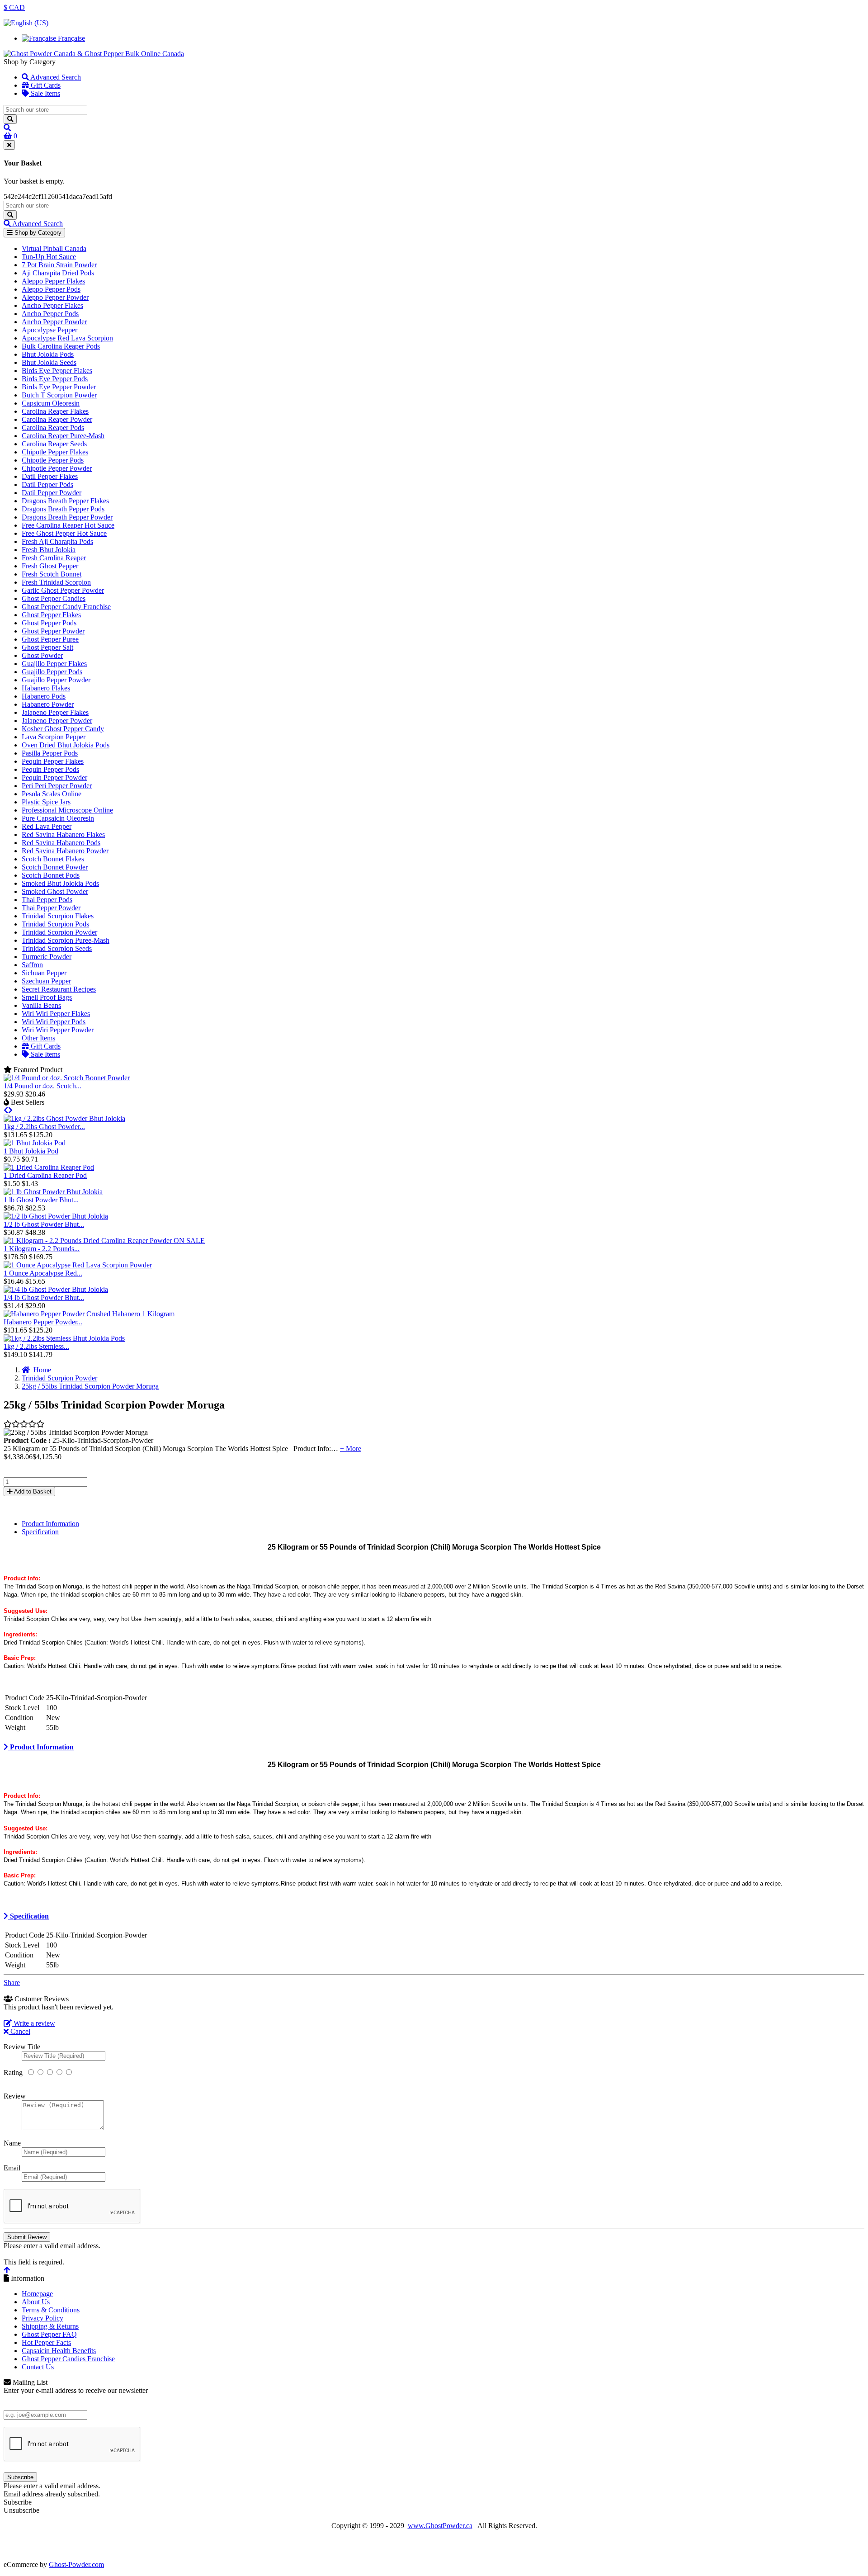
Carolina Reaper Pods (53, 428)
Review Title (22, 2047)
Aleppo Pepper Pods (51, 289)
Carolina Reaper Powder (57, 419)
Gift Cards (45, 85)
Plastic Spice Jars (46, 802)
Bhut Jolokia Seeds (49, 362)
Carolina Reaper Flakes (55, 411)
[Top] (7, 2270)
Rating (13, 2073)
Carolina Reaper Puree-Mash (63, 436)
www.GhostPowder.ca (440, 2526)
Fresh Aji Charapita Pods (57, 541)
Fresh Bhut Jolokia (49, 550)
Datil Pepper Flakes (50, 476)
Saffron (32, 965)
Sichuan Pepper (44, 973)
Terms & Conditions (51, 2310)
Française (71, 38)
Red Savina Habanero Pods (61, 843)
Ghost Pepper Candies (54, 598)
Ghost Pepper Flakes (51, 615)
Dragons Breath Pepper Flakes (65, 501)
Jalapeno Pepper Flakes (55, 712)
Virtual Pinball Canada (54, 248)
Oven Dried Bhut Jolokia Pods (66, 745)
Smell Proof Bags (47, 997)
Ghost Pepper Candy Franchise (66, 607)
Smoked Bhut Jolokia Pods (60, 883)
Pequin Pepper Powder (54, 778)
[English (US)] (26, 23)
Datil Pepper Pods (47, 484)
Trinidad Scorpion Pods (55, 924)
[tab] (434, 1747)
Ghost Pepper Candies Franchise (68, 2359)
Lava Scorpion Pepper (54, 737)
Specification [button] (28, 1916)
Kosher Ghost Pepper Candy (63, 729)
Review (15, 2096)
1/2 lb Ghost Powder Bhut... (44, 1224)
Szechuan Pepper (46, 981)
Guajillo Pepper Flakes (54, 664)
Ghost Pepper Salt (47, 647)
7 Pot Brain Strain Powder (59, 265)
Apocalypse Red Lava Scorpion (67, 338)
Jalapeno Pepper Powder (57, 721)
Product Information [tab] (50, 1524)
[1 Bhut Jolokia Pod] (35, 1143)
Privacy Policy (42, 2318)
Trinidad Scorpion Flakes (58, 916)
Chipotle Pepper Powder (57, 468)
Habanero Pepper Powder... (43, 1322)
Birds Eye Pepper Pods (55, 379)
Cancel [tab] (19, 2031)
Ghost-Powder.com (76, 2564)
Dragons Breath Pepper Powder (67, 517)
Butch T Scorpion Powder (59, 395)
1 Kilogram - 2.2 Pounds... (42, 1249)
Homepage (37, 2294)
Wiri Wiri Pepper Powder (58, 1030)
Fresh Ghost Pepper (50, 566)
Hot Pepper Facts (46, 2342)
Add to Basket (32, 1491)
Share (12, 1983)
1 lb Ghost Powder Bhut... (41, 1200)
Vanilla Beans (41, 1005)
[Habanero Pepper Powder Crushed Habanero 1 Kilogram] (89, 1314)
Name (12, 2143)
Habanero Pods (44, 696)
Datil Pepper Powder (52, 493)
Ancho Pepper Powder (54, 322)
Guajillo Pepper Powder (56, 680)
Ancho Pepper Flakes (52, 305)
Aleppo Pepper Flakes (53, 281)
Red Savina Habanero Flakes (63, 834)
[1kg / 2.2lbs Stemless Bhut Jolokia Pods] (64, 1338)
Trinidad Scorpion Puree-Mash (66, 940)
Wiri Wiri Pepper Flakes (56, 1014)
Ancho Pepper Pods (50, 314)
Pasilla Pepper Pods (50, 753)
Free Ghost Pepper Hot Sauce (64, 533)
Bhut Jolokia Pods (48, 354)
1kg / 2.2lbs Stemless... (36, 1346)
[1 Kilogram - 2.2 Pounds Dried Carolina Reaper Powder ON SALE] (104, 1241)
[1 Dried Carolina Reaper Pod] (49, 1167)
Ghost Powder (42, 655)
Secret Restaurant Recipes (59, 989)
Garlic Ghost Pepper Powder (63, 590)
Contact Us (38, 2367)
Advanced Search (55, 77)
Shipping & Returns (50, 2326)
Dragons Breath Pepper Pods (63, 509)
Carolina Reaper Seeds (54, 444)
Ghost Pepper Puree (50, 639)
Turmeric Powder (47, 957)
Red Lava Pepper (47, 826)
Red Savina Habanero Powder (65, 851)
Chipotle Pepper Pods (53, 460)
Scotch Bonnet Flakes (53, 859)
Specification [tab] (40, 1532)
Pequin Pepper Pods (50, 769)
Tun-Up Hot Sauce (49, 257)
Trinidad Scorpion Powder (59, 932)
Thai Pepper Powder (51, 908)
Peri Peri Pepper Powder (57, 786)
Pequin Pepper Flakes (53, 761)
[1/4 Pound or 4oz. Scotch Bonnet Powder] (67, 1078)
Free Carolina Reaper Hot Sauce (68, 525)
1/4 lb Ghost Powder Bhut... (44, 1297)
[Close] (9, 145)
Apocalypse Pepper (50, 330)
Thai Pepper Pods (47, 900)
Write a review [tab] (33, 2023)
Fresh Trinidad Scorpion (56, 582)
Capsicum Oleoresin (51, 403)
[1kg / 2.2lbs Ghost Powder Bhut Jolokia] (64, 1118)
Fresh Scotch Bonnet (52, 574)
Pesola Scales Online (52, 794)
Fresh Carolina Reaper (54, 558)
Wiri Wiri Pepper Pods (54, 1022)
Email (12, 2168)
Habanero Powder (48, 704)
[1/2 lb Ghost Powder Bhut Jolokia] (56, 1216)
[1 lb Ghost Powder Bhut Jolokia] (53, 1192)
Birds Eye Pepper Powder (59, 387)
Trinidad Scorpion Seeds (57, 948)
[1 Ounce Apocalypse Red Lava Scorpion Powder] (78, 1265)
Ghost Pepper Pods (49, 623)
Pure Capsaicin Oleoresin (58, 818)
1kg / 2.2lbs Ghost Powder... (44, 1127)
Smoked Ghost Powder (55, 891)
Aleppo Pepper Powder (55, 297)
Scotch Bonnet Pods (51, 875)
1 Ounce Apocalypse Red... (43, 1273)
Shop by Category (37, 233)
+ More (351, 1449)
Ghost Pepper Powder (53, 631)
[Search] (10, 119)
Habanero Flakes (46, 688)
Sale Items (45, 93)
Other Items (38, 1038)
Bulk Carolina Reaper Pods (61, 346)
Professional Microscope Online (67, 810)
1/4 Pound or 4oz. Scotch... (42, 1086)
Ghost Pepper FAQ (49, 2334)
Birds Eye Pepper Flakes (57, 371)
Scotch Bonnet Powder (55, 867)
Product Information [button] (41, 1747)
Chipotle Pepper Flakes (55, 452)
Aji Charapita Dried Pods (58, 273)
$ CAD (14, 7)
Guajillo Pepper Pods (52, 672)
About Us (36, 2302)
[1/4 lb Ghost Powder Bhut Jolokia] (56, 1289)
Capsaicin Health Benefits (59, 2351)
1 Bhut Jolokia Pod (31, 1151)
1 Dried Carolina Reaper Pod (45, 1175)
